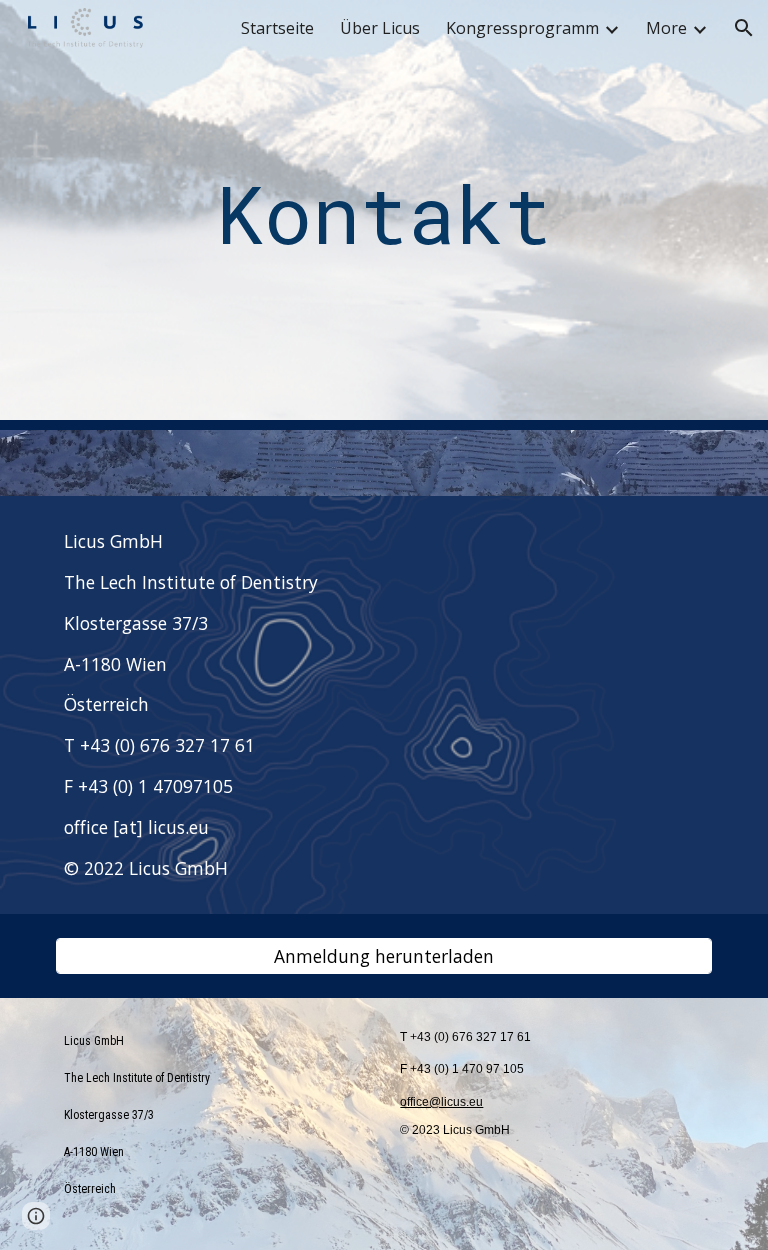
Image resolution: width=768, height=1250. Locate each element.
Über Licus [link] (380, 28)
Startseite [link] (277, 28)
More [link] (666, 28)
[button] (744, 28)
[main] (383, 215)
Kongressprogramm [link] (522, 28)
